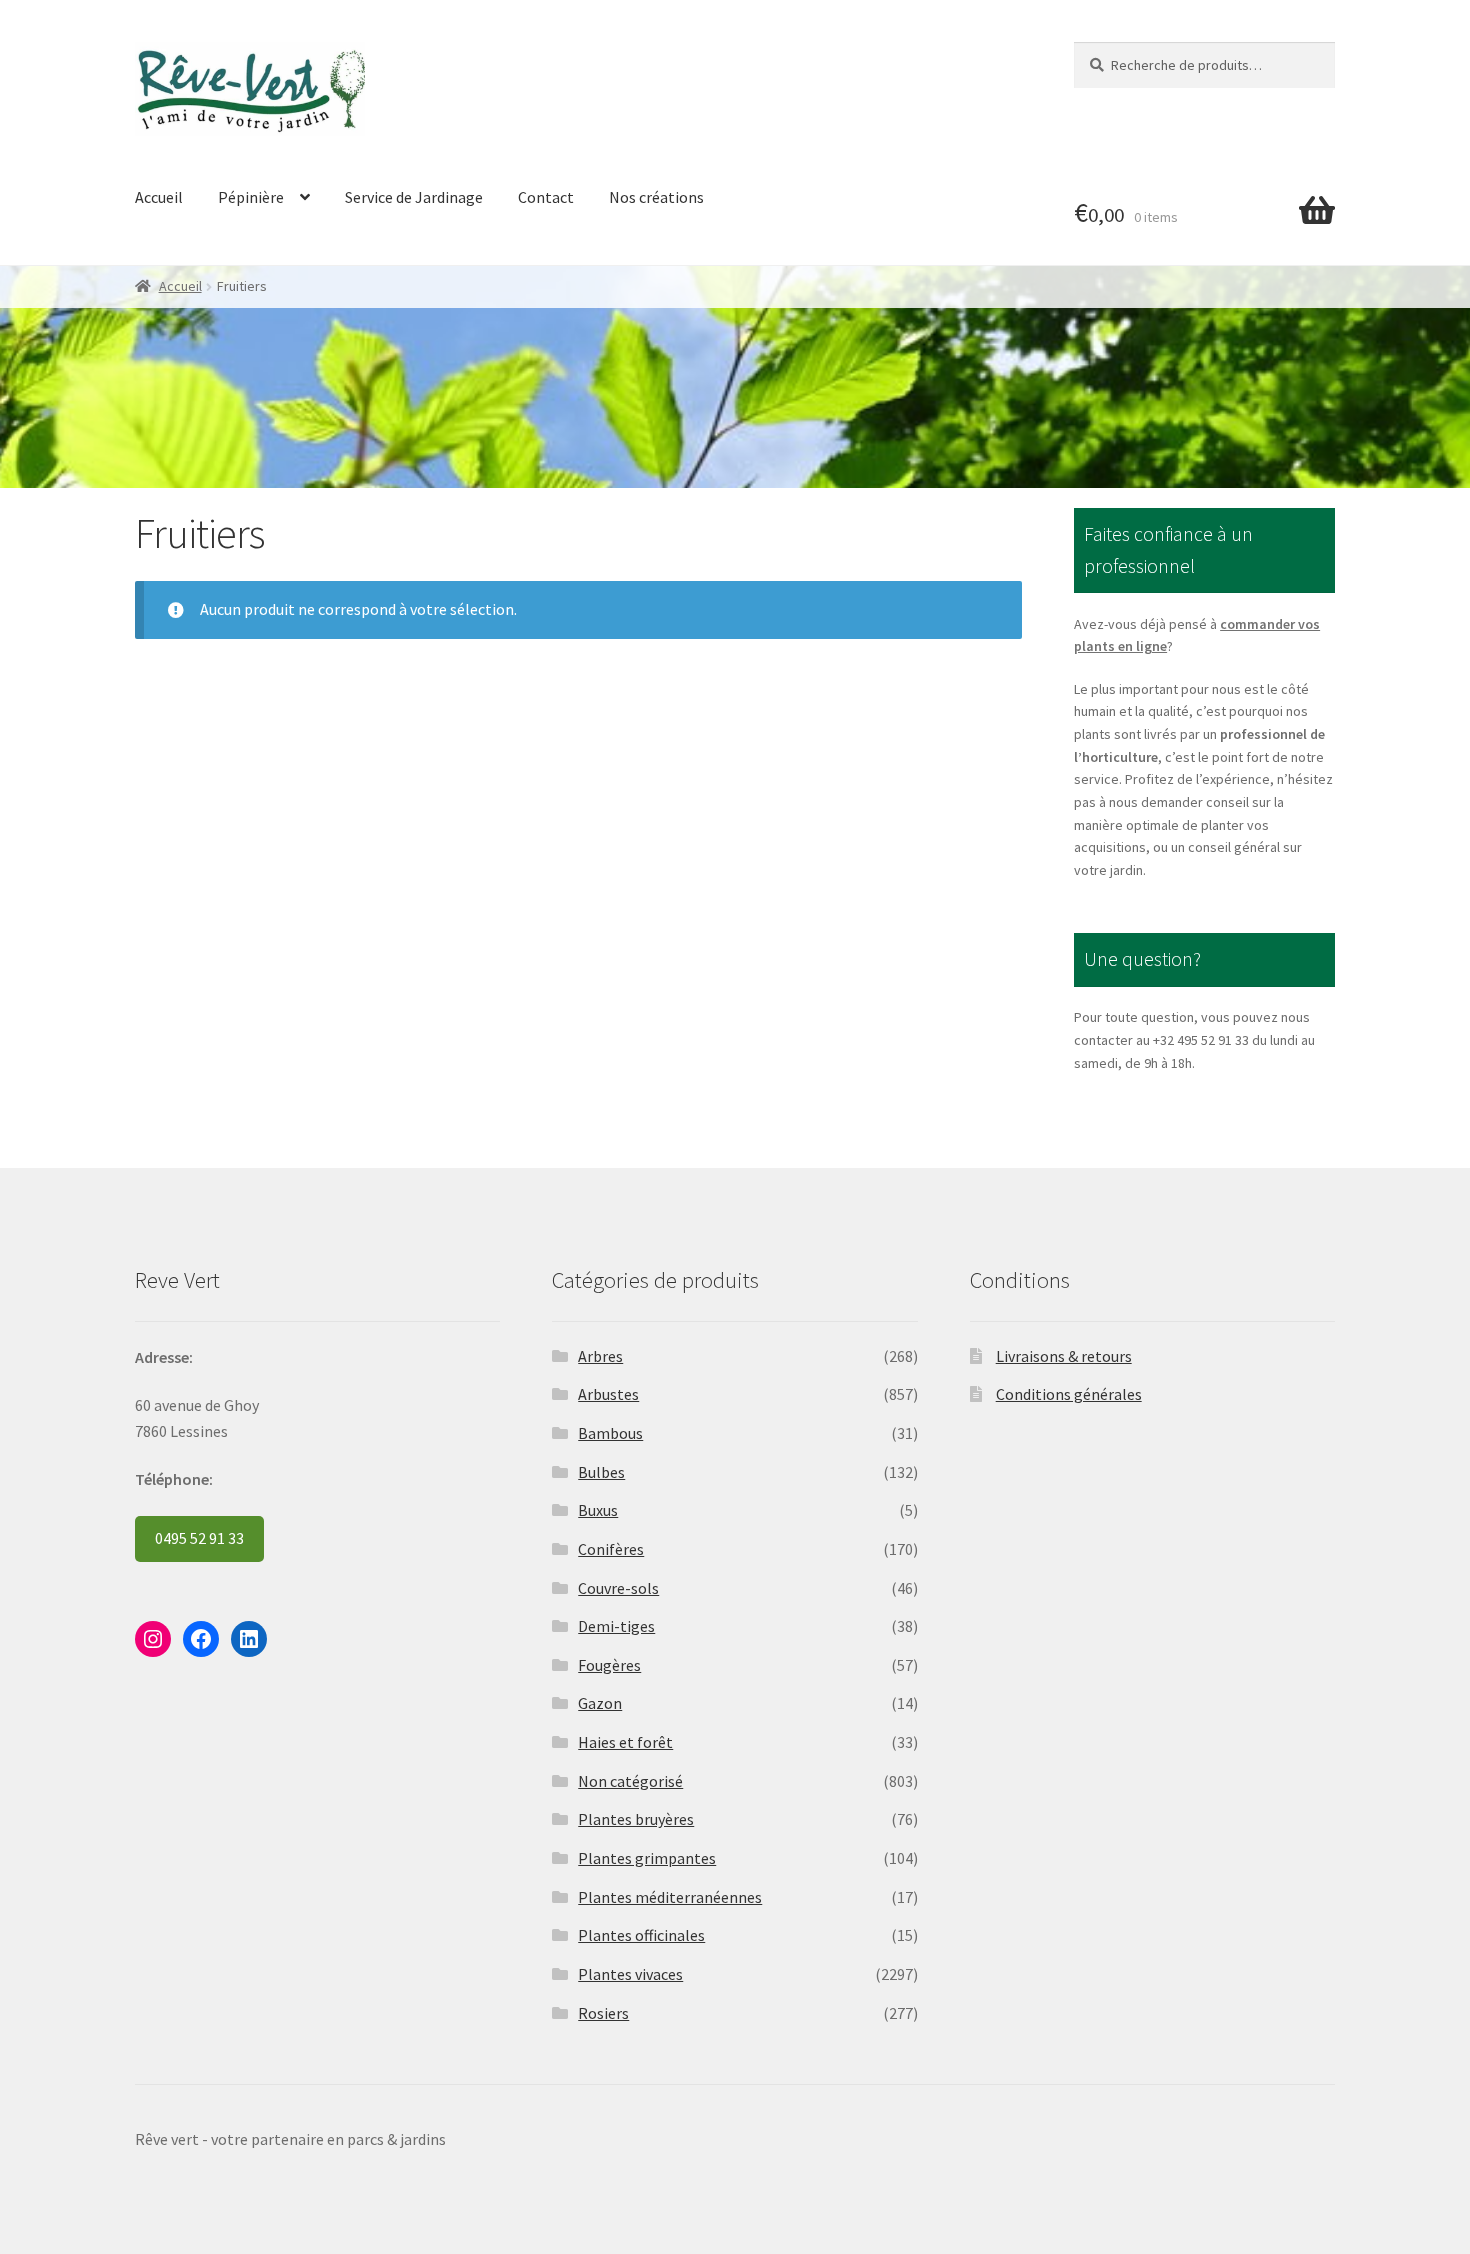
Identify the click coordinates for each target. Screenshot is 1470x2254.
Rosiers (603, 2013)
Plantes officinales (641, 1935)
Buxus (598, 1510)
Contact (546, 197)
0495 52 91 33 (199, 1538)
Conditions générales (1069, 1394)
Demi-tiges (616, 1626)
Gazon (600, 1703)
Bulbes (601, 1472)
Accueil (159, 197)
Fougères (609, 1665)
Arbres (600, 1356)
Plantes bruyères (636, 1819)
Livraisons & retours (1064, 1356)
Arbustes (608, 1394)
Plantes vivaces (630, 1974)
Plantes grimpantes (647, 1858)
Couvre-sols (618, 1588)
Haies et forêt (625, 1742)
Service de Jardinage (414, 197)
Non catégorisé (630, 1781)
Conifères (611, 1549)
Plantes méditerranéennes (670, 1897)
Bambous (610, 1433)
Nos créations (656, 197)
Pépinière (251, 197)
